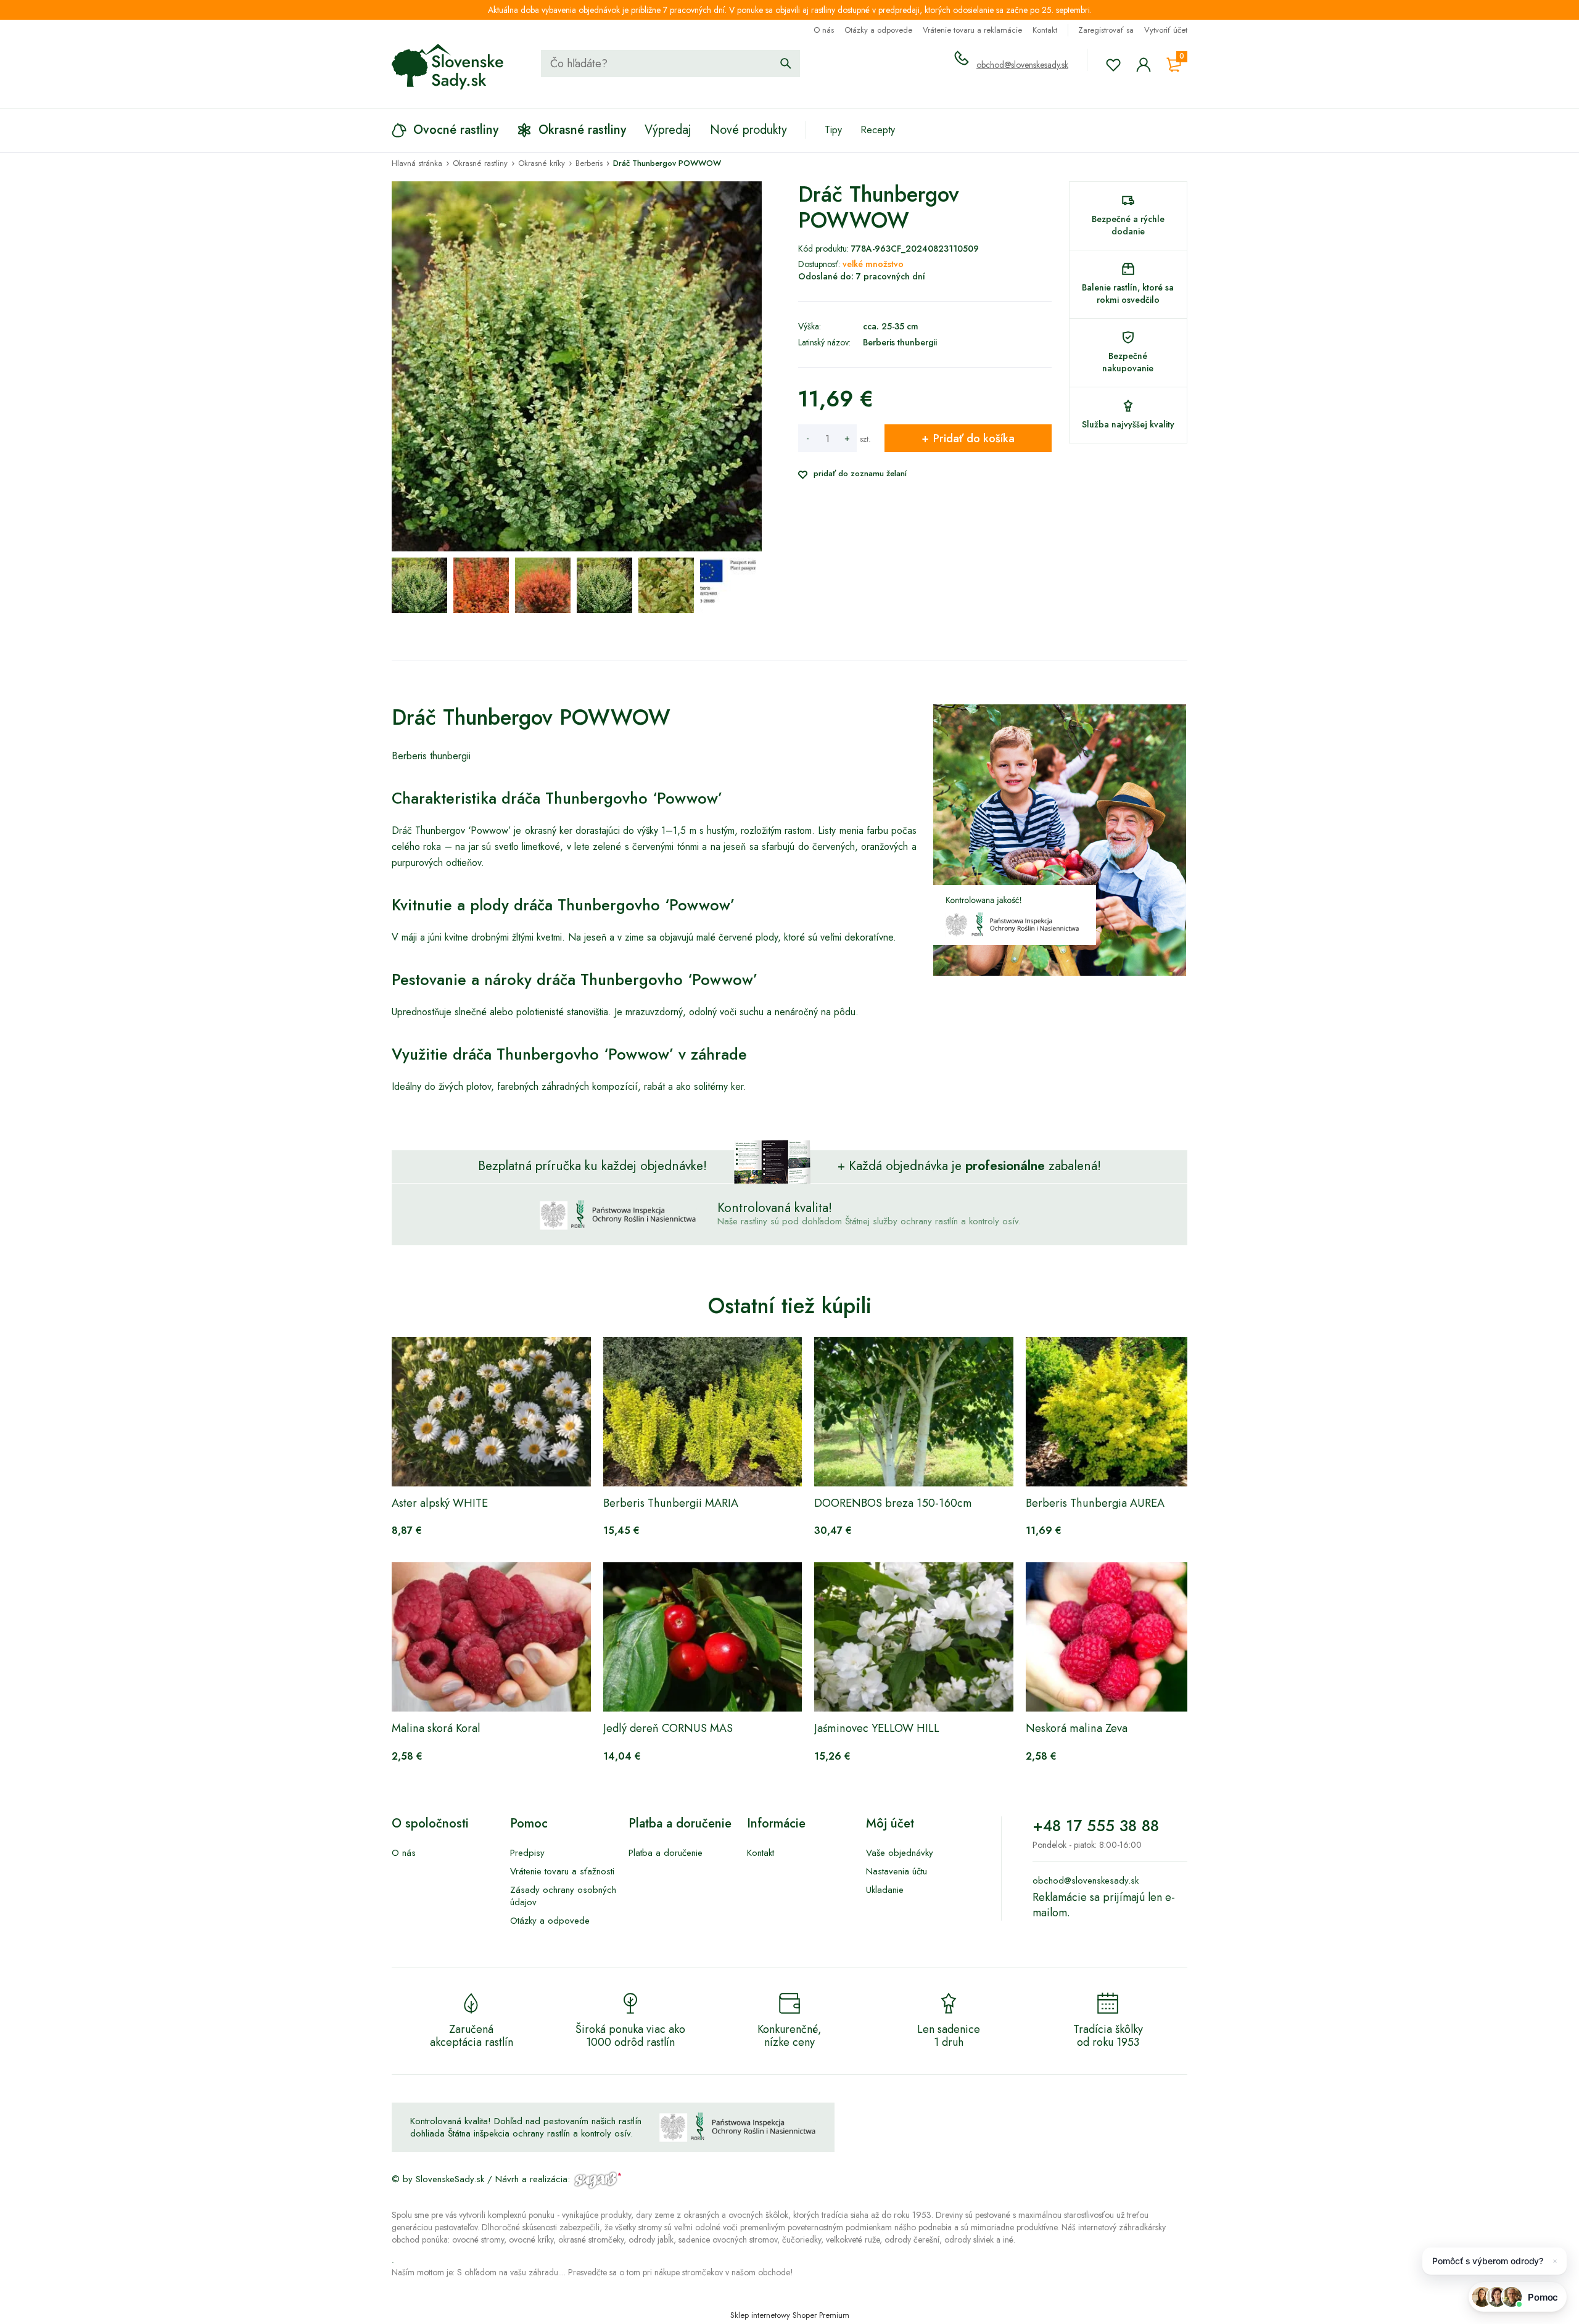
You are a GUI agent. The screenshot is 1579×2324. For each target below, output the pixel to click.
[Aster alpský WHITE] (491, 1412)
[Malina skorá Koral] (491, 1637)
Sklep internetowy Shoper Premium (790, 2315)
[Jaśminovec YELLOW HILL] (914, 1637)
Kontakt (1045, 30)
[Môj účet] (1144, 65)
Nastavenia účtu (897, 1871)
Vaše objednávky (900, 1853)
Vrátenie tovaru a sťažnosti (562, 1871)
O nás (824, 30)
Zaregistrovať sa (1106, 30)
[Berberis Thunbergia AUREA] (1125, 1412)
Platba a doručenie (666, 1853)
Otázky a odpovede (878, 30)
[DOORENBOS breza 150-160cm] (914, 1412)
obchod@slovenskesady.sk (1022, 65)
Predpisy (527, 1853)
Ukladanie (885, 1890)
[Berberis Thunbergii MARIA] (703, 1412)
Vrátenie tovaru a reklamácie (972, 30)
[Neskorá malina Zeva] (1125, 1637)
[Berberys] (728, 585)
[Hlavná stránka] (448, 67)
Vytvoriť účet (1166, 30)
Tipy (833, 130)
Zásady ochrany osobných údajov (563, 1896)
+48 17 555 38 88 (1096, 1826)
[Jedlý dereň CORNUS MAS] (703, 1637)
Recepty (878, 130)
